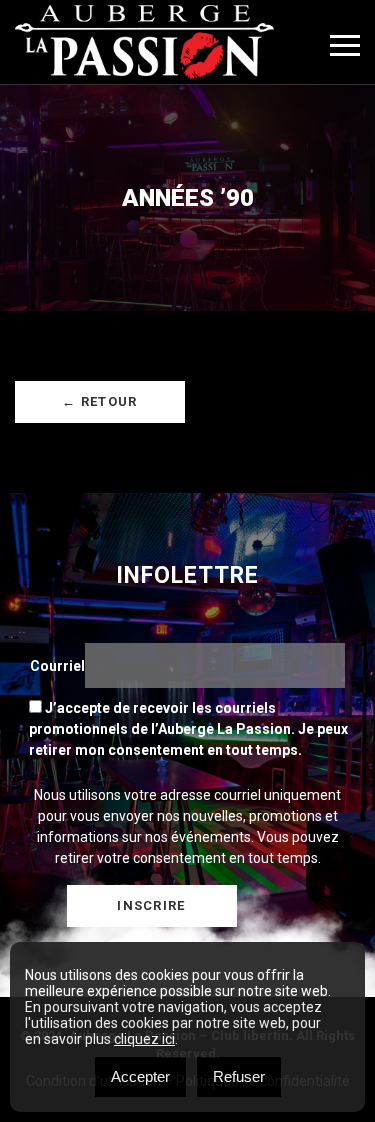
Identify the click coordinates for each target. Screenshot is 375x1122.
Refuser (239, 1076)
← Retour (99, 401)
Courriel (57, 666)
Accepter (140, 1076)
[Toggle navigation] (345, 45)
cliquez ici (144, 1039)
